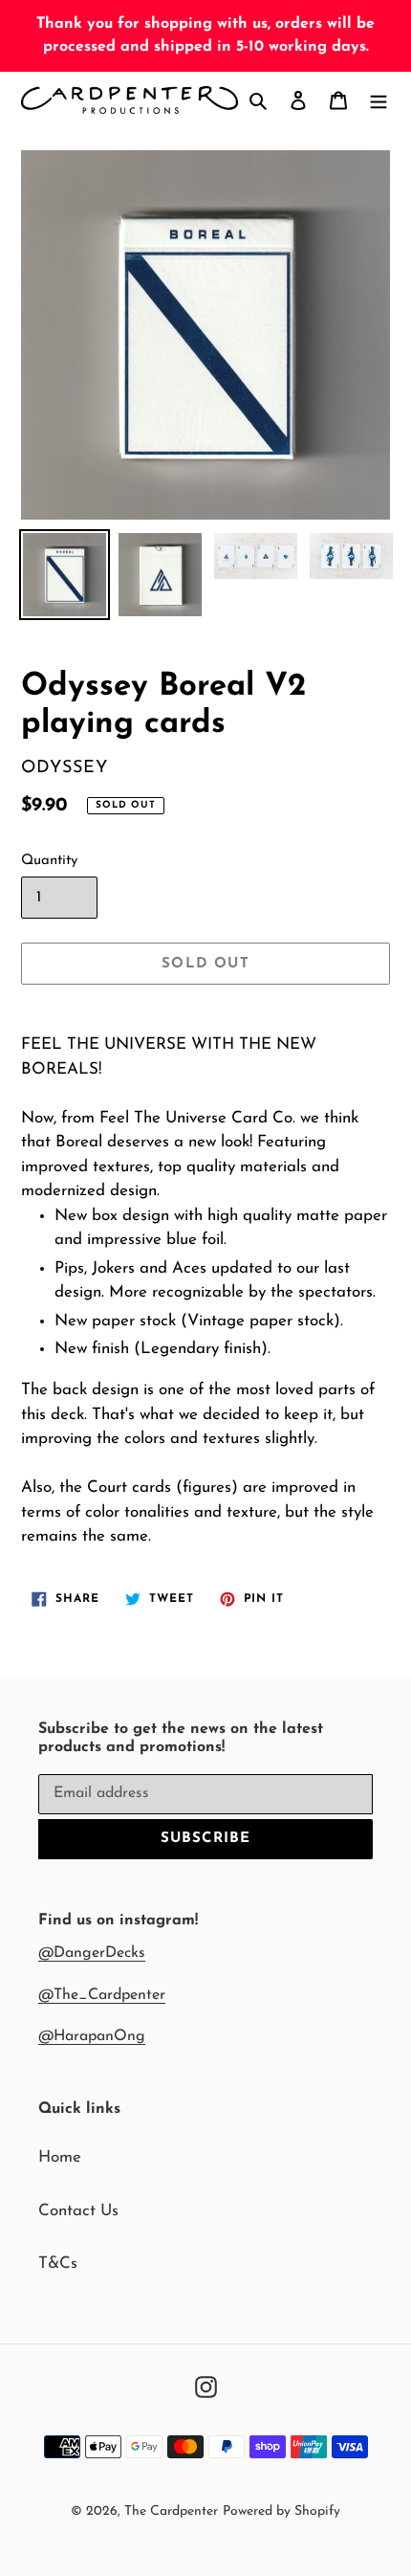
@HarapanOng (92, 2036)
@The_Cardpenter (102, 1995)
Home (60, 2157)
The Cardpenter (171, 2511)
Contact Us (78, 2211)
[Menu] (379, 100)
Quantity (49, 861)
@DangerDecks (92, 1953)
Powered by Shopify (281, 2511)
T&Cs (58, 2264)
